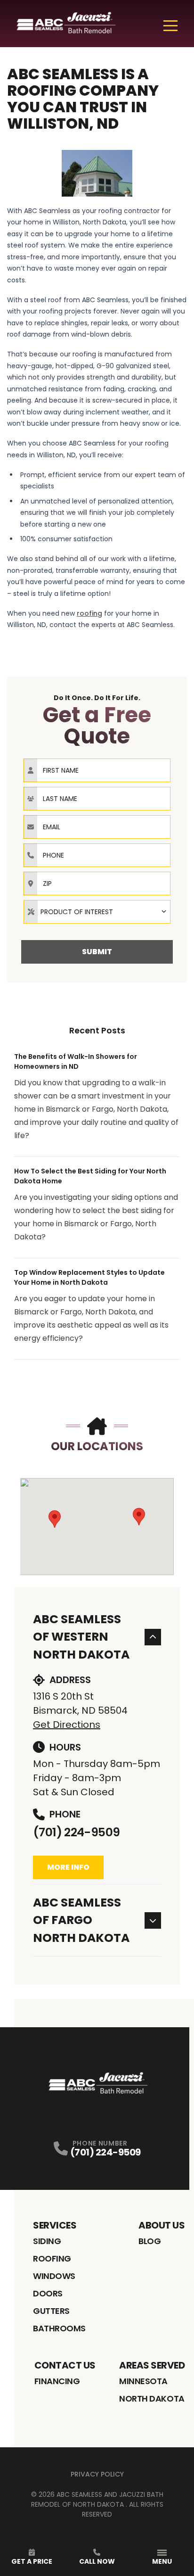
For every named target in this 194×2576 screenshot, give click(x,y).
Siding (47, 2241)
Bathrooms (59, 2328)
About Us (162, 2225)
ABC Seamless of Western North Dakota (81, 1637)
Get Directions (67, 1725)
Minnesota (143, 2381)
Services (55, 2225)
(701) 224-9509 (76, 1832)
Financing (57, 2381)
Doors (48, 2293)
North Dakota (152, 2398)
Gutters (51, 2311)
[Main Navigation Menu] (170, 25)
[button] (55, 1519)
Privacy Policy (97, 2474)
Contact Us (65, 2365)
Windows (54, 2276)
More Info (68, 1867)
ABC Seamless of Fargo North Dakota (81, 1920)
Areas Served (152, 2365)
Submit (97, 952)
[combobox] (97, 912)
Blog (150, 2241)
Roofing (52, 2258)
